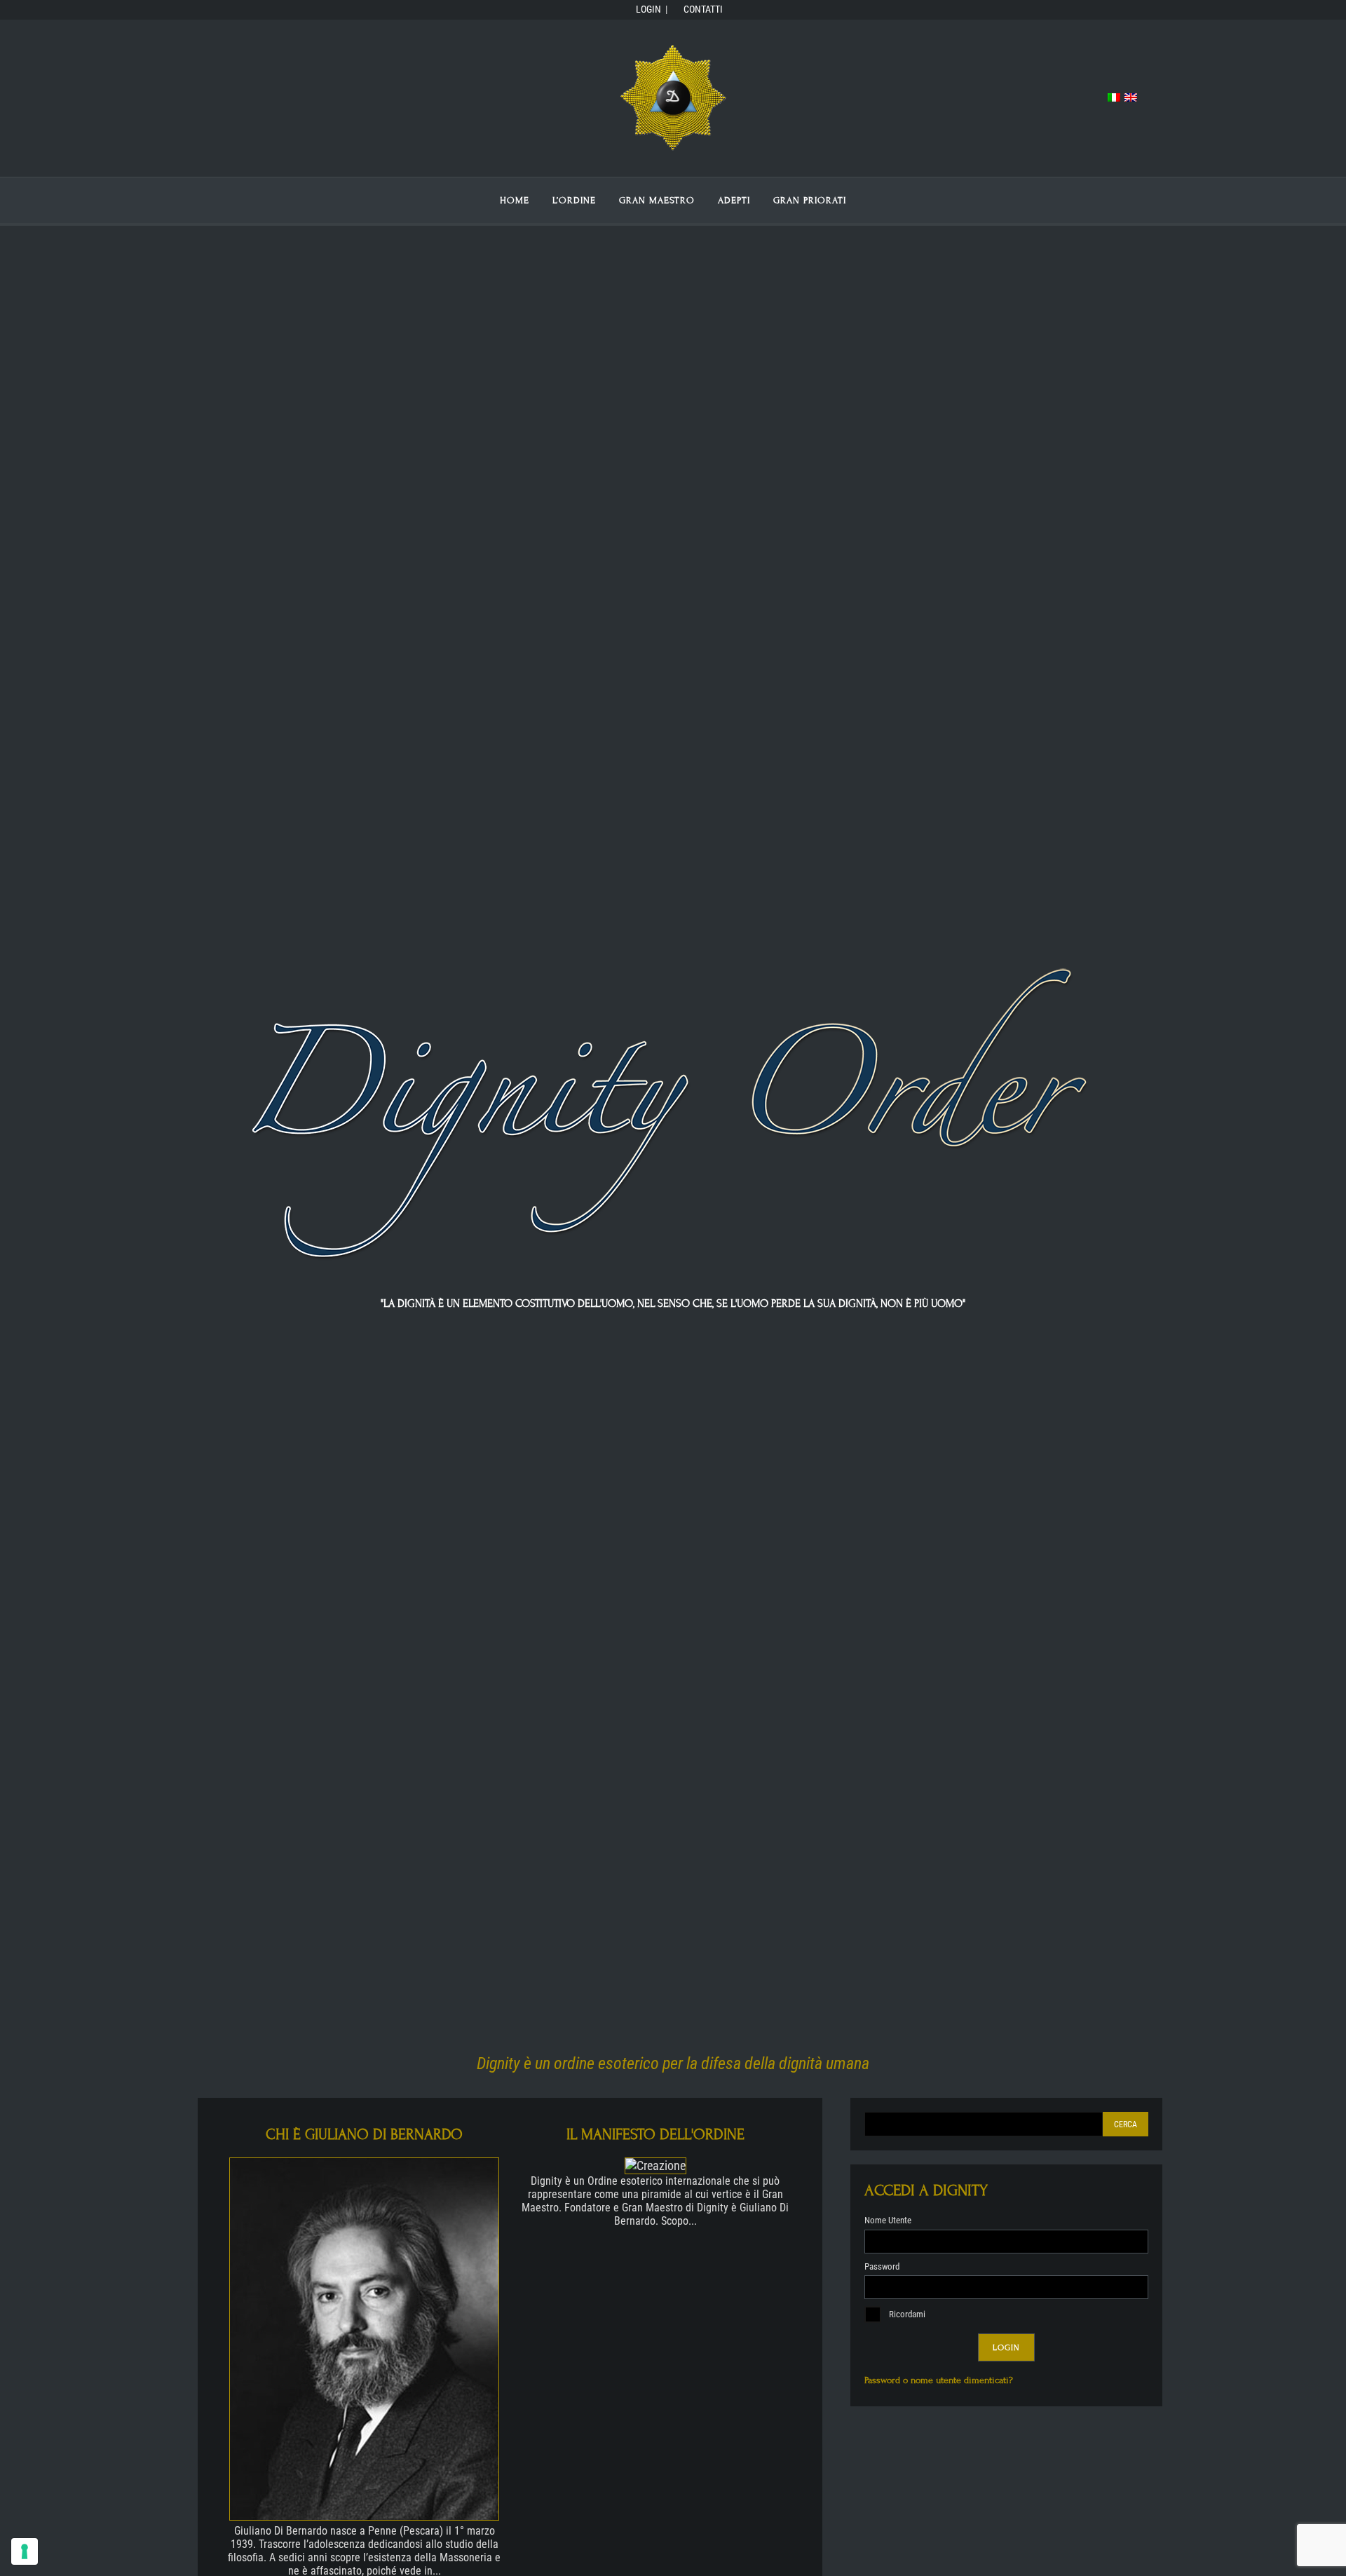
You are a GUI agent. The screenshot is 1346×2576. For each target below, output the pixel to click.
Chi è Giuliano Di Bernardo (364, 2135)
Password (882, 2266)
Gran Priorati (810, 201)
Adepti (734, 201)
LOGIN (646, 9)
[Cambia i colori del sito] (1148, 98)
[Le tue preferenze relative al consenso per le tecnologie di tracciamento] (25, 2551)
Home (515, 201)
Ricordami (906, 2314)
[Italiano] (1114, 98)
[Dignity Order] (673, 150)
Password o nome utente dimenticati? (939, 2380)
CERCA (1126, 2124)
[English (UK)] (1131, 98)
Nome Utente (888, 2220)
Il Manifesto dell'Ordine (655, 2135)
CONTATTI (701, 9)
